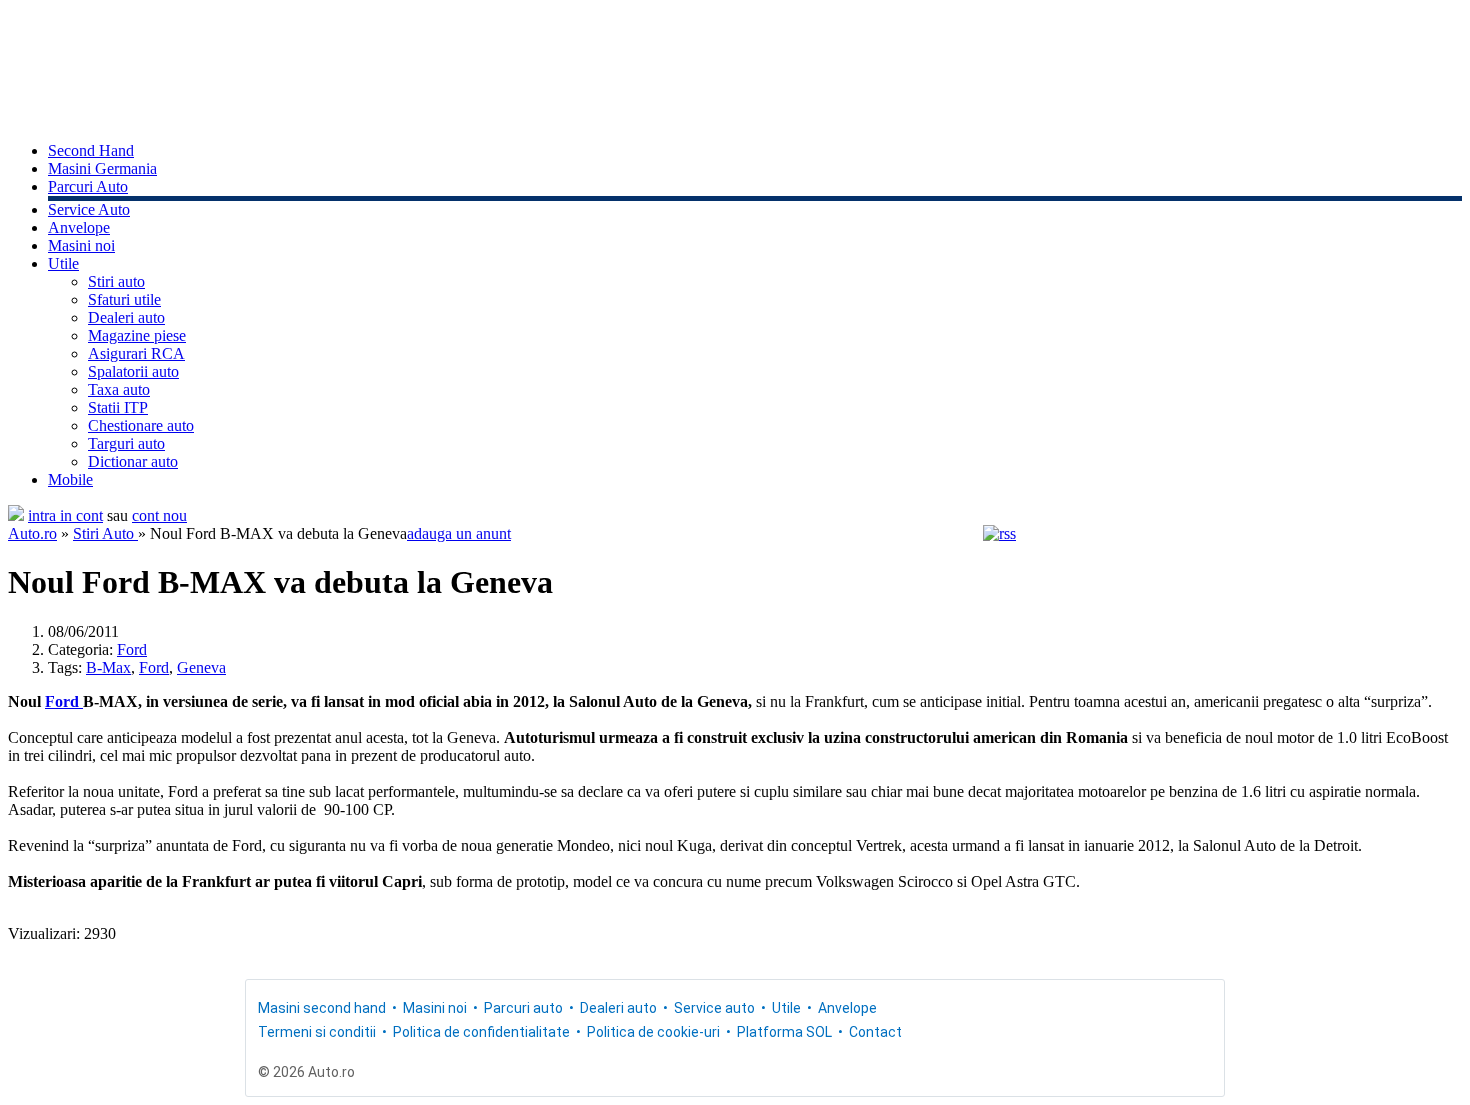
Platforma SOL (784, 1032)
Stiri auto (116, 281)
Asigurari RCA (136, 353)
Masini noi (81, 245)
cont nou (159, 515)
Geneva (201, 667)
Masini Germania (102, 168)
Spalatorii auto (133, 371)
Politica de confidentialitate (481, 1032)
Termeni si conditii (317, 1032)
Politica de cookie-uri (653, 1032)
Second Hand (91, 150)
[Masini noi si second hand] (16, 515)
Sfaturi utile (124, 299)
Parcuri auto (523, 1008)
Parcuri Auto (88, 186)
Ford (132, 649)
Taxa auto (119, 389)
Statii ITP (118, 407)
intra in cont (65, 515)
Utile (63, 263)
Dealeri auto (126, 317)
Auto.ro (32, 533)
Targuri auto (126, 443)
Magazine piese (137, 335)
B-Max (108, 667)
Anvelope (79, 227)
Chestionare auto (141, 425)
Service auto (714, 1008)
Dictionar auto (133, 461)
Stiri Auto (105, 533)
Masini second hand (322, 1008)
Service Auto (89, 209)
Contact (875, 1032)
